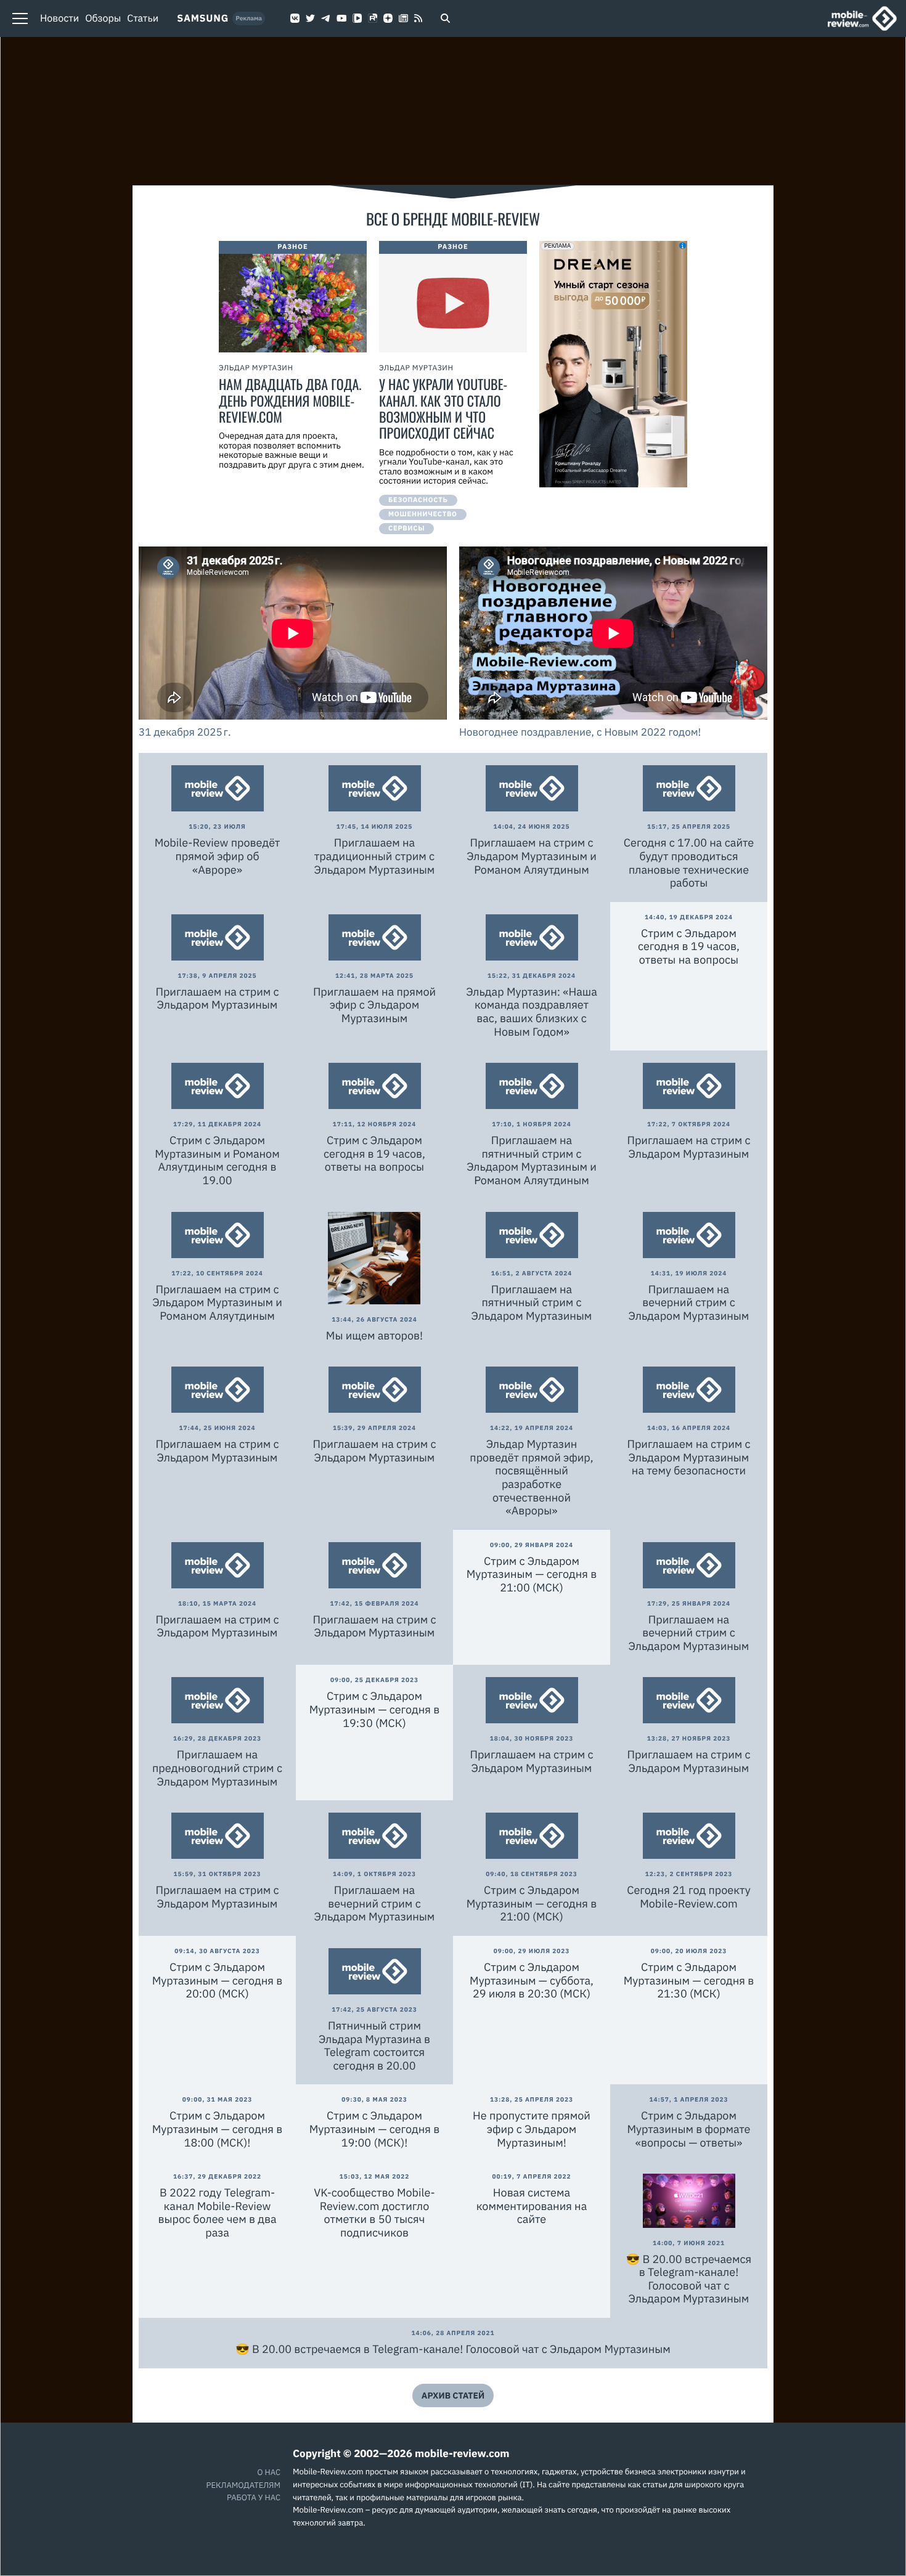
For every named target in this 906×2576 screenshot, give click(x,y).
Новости (59, 18)
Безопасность (418, 500)
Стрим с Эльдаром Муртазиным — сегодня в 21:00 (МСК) (532, 1574)
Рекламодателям (243, 2485)
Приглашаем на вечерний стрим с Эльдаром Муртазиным (689, 1302)
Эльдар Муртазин (256, 368)
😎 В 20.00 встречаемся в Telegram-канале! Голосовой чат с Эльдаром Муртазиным (689, 2279)
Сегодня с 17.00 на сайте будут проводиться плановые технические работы (689, 863)
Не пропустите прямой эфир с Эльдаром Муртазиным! (532, 2129)
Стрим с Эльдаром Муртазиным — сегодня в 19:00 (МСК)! (375, 2129)
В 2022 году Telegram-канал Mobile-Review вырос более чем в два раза (217, 2212)
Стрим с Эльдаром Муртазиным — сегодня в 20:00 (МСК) (218, 1980)
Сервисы (406, 529)
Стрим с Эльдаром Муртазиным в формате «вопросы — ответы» (689, 2129)
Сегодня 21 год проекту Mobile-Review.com (688, 1897)
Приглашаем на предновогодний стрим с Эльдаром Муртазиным (217, 1768)
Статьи (143, 18)
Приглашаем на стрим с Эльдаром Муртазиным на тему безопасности (688, 1457)
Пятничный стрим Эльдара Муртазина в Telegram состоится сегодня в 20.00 (374, 2046)
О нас (269, 2472)
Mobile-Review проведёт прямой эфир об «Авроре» (218, 856)
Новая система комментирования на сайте (532, 2206)
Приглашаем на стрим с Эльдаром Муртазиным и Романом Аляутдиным (532, 856)
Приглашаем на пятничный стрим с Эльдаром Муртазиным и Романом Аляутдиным (532, 1160)
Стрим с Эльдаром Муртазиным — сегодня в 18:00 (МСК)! (218, 2129)
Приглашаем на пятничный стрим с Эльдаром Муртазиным (532, 1302)
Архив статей (453, 2395)
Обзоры (103, 18)
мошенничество (423, 514)
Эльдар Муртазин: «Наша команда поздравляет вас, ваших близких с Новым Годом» (532, 1012)
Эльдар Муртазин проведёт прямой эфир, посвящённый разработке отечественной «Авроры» (531, 1477)
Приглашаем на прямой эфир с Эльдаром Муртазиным (374, 1005)
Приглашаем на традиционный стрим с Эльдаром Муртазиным (375, 856)
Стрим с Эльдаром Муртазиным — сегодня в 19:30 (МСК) (375, 1709)
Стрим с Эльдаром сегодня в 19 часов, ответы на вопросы (689, 946)
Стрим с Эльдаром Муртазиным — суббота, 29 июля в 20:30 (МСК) (532, 1980)
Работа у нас (254, 2497)
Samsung (203, 18)
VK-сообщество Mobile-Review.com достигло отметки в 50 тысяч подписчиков (374, 2212)
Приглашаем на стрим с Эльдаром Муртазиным (217, 998)
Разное (293, 247)
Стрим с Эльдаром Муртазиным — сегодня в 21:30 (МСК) (689, 1980)
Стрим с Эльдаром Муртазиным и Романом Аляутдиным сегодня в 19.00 (217, 1160)
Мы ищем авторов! (374, 1335)
